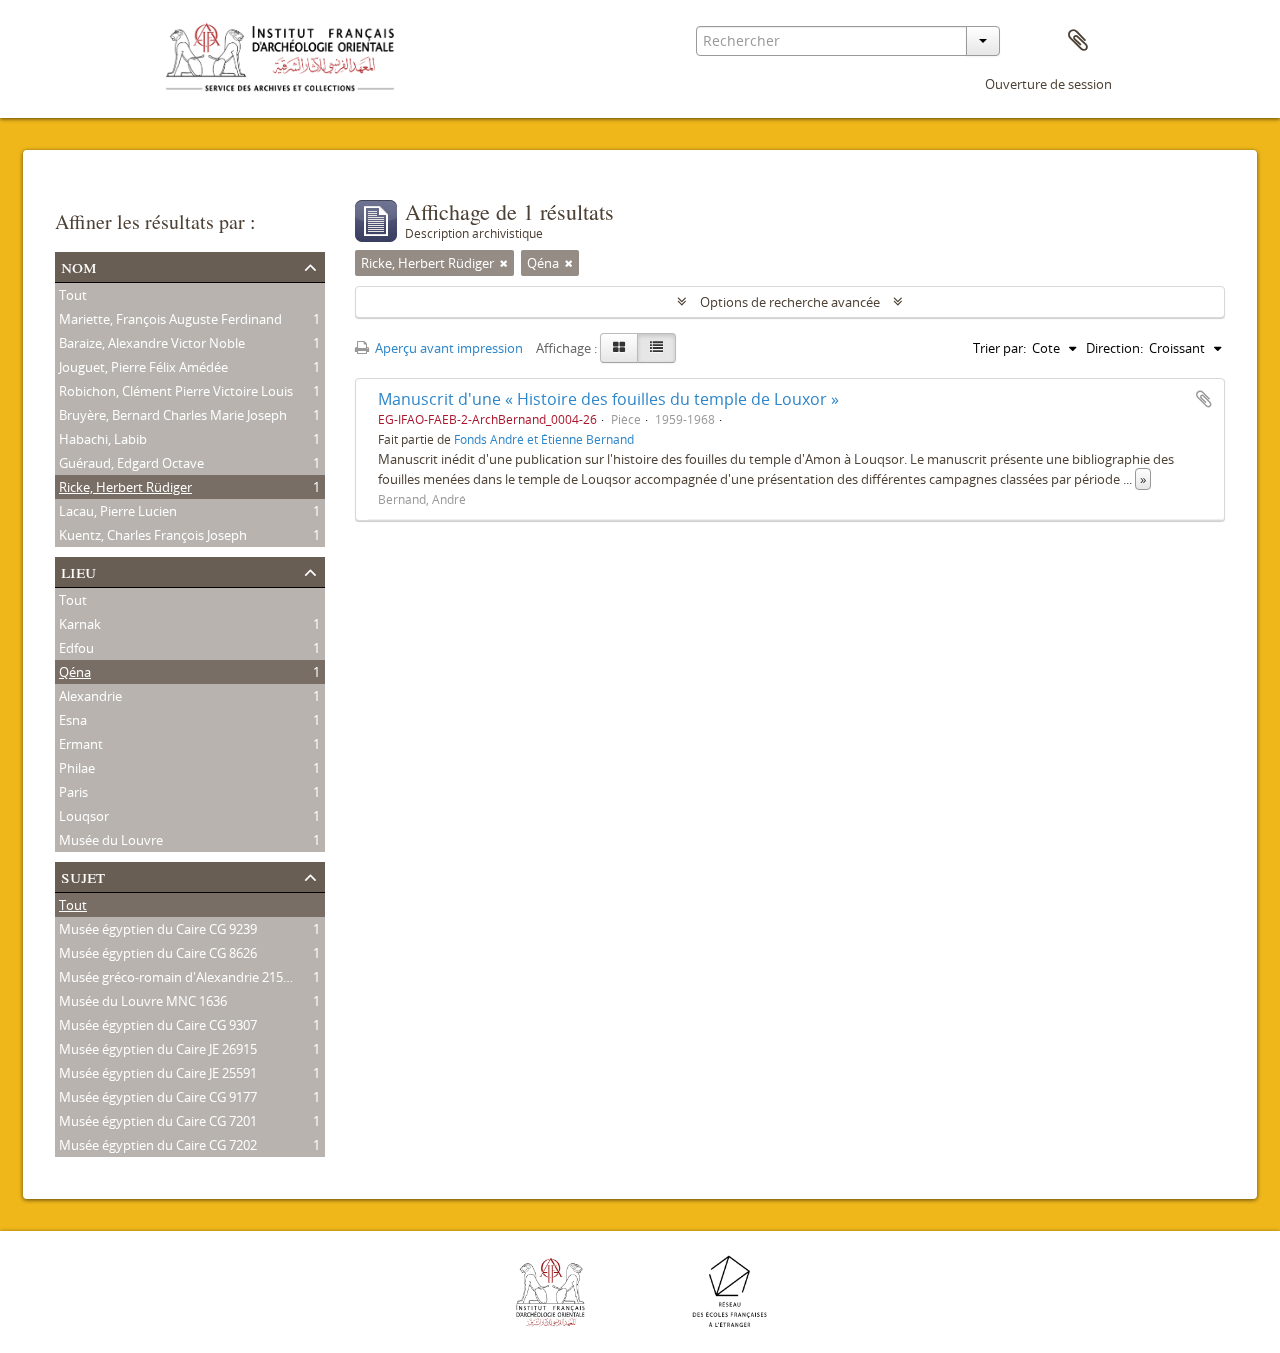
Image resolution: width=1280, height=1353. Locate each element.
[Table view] (656, 348)
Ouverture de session (1048, 84)
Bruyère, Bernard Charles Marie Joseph (173, 415)
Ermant (81, 744)
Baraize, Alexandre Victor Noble (152, 343)
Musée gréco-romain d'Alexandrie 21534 (178, 977)
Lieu (78, 570)
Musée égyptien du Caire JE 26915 (158, 1049)
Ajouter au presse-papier (1204, 399)
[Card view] (619, 348)
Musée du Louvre (111, 840)
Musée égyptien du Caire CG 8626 (158, 953)
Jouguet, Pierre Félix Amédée (143, 367)
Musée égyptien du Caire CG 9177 (158, 1097)
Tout (73, 295)
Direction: (1114, 348)
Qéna (75, 672)
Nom (79, 265)
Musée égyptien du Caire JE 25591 (158, 1073)
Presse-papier (1078, 41)
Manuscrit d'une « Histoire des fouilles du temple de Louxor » (608, 399)
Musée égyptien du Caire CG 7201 (158, 1121)
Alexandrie (90, 696)
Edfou (76, 648)
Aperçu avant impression (447, 348)
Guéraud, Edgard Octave (131, 463)
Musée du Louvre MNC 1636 (143, 1001)
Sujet (83, 875)
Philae (77, 768)
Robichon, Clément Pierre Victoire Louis (176, 391)
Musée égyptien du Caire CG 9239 (158, 929)
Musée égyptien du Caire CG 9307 (158, 1025)
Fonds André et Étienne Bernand (544, 439)
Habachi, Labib (103, 439)
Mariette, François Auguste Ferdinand (170, 319)
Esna (73, 720)
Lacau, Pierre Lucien (118, 511)
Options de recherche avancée (790, 302)
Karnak (80, 624)
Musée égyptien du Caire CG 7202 (158, 1145)
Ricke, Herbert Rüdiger (125, 487)
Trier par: (999, 348)
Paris (73, 792)
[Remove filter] (504, 263)
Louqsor (84, 816)
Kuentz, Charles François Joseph (153, 535)
